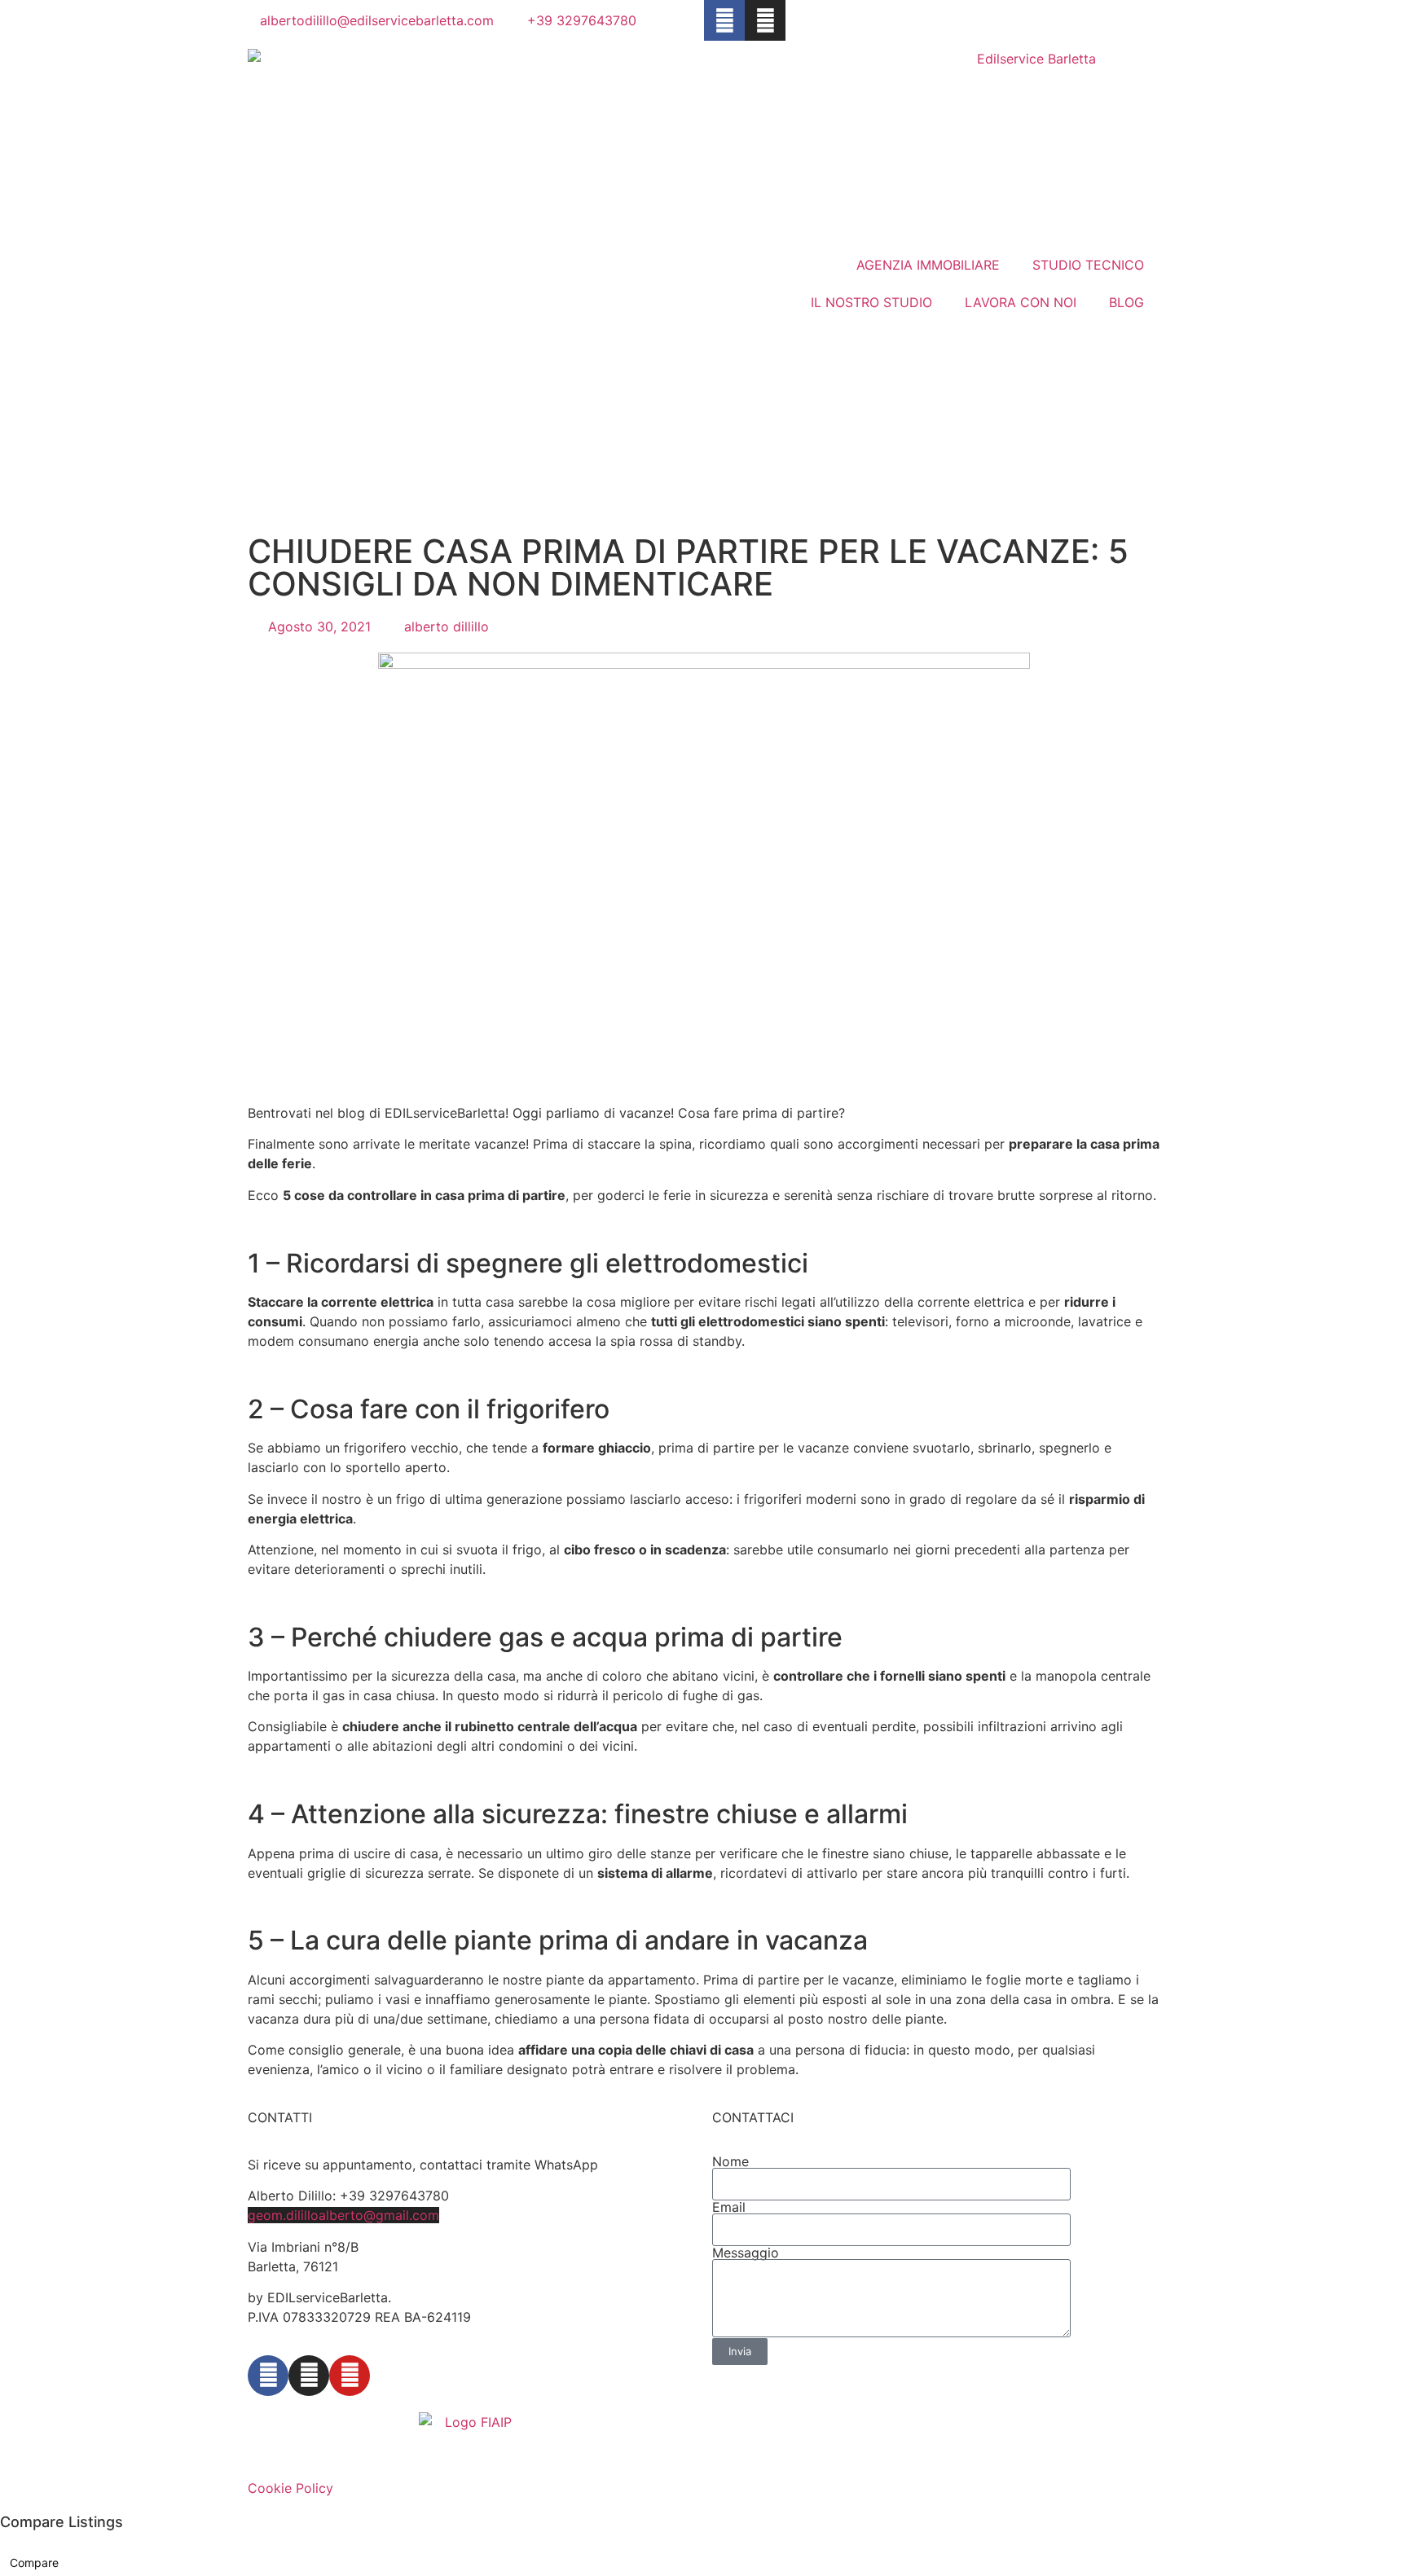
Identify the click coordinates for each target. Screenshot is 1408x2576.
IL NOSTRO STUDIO (871, 302)
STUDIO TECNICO (1088, 265)
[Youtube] (350, 2376)
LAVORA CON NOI (1021, 302)
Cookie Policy (290, 2488)
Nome (730, 2161)
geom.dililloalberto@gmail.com (343, 2215)
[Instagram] (765, 20)
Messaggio (746, 2253)
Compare (34, 2563)
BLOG (1126, 302)
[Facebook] (724, 20)
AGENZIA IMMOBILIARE (928, 265)
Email (729, 2207)
